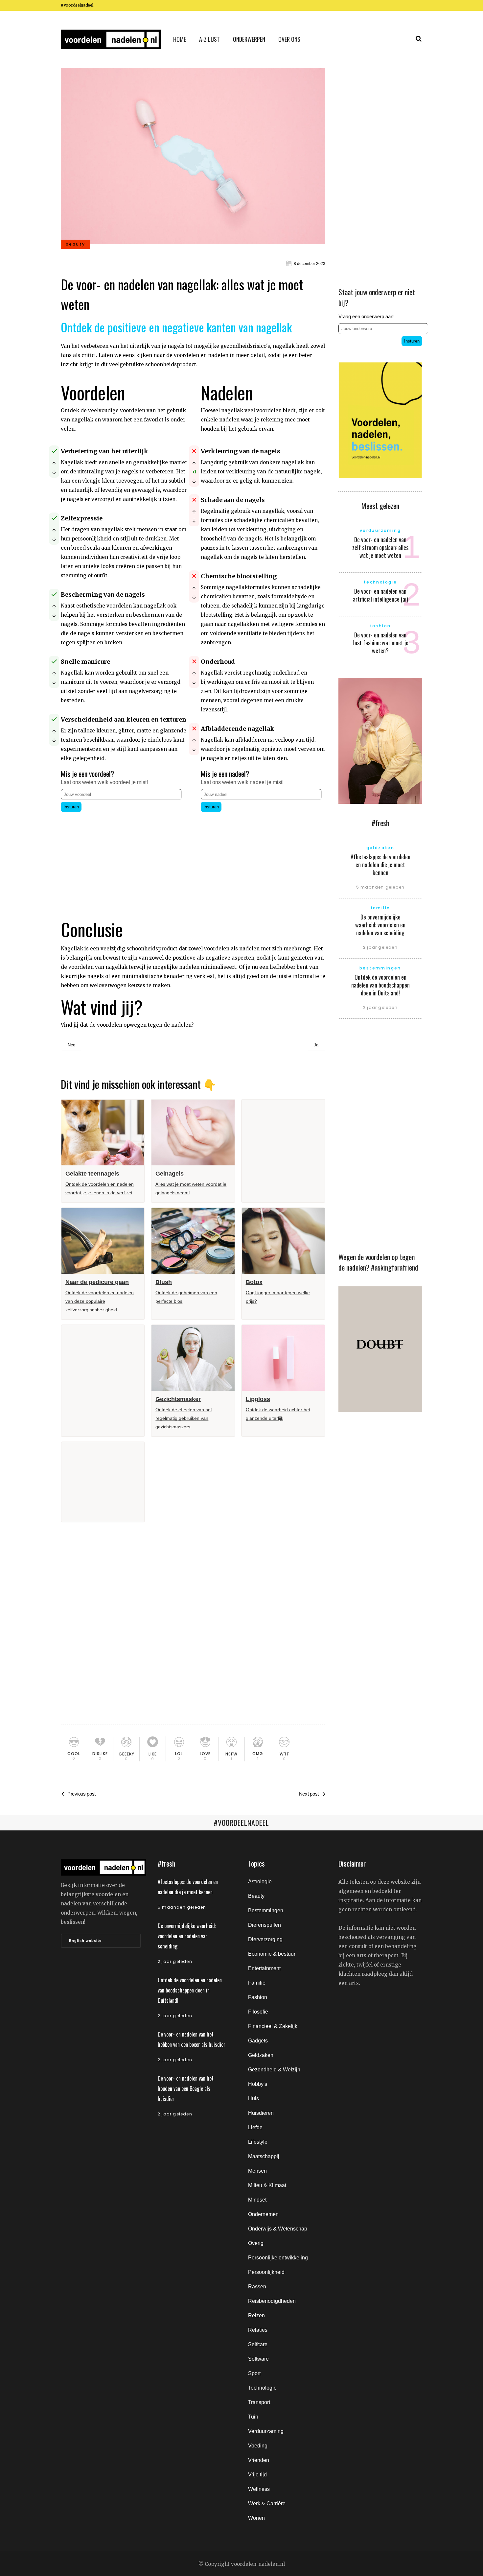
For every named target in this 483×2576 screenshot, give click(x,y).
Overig (256, 2243)
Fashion (258, 1997)
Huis (253, 2099)
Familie (257, 1983)
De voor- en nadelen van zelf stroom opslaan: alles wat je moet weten (380, 547)
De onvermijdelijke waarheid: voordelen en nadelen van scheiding (380, 925)
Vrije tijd (257, 2475)
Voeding (258, 2446)
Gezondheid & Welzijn (274, 2070)
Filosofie (258, 2012)
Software (258, 2359)
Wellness (259, 2489)
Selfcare (258, 2344)
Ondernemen (263, 2214)
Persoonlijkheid (266, 2272)
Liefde (255, 2127)
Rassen (257, 2287)
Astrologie (260, 1882)
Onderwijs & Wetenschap (278, 2229)
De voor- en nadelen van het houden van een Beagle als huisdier (186, 2088)
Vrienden (259, 2460)
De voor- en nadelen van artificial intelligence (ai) (380, 595)
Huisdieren (261, 2113)
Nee (71, 1045)
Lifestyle (258, 2142)
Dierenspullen (264, 1925)
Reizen (256, 2315)
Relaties (258, 2330)
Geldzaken (261, 2055)
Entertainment (264, 1968)
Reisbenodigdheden (272, 2301)
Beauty (256, 1896)
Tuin (253, 2417)
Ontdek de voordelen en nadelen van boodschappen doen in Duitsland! (380, 985)
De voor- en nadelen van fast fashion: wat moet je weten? (380, 643)
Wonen (256, 2518)
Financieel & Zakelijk (273, 2026)
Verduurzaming (266, 2431)
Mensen (257, 2171)
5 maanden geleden (380, 887)
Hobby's (258, 2084)
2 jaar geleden (380, 947)
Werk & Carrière (267, 2504)
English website (85, 1941)
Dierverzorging (265, 1939)
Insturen (71, 807)
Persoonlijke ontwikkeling (278, 2258)
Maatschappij (264, 2156)
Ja (316, 1045)
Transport (259, 2402)
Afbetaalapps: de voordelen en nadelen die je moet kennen (380, 865)
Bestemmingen (266, 1910)
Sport (254, 2373)
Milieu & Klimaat (267, 2185)
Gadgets (258, 2041)
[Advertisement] (124, 860)
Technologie (262, 2388)
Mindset (257, 2200)
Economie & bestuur (272, 1954)
